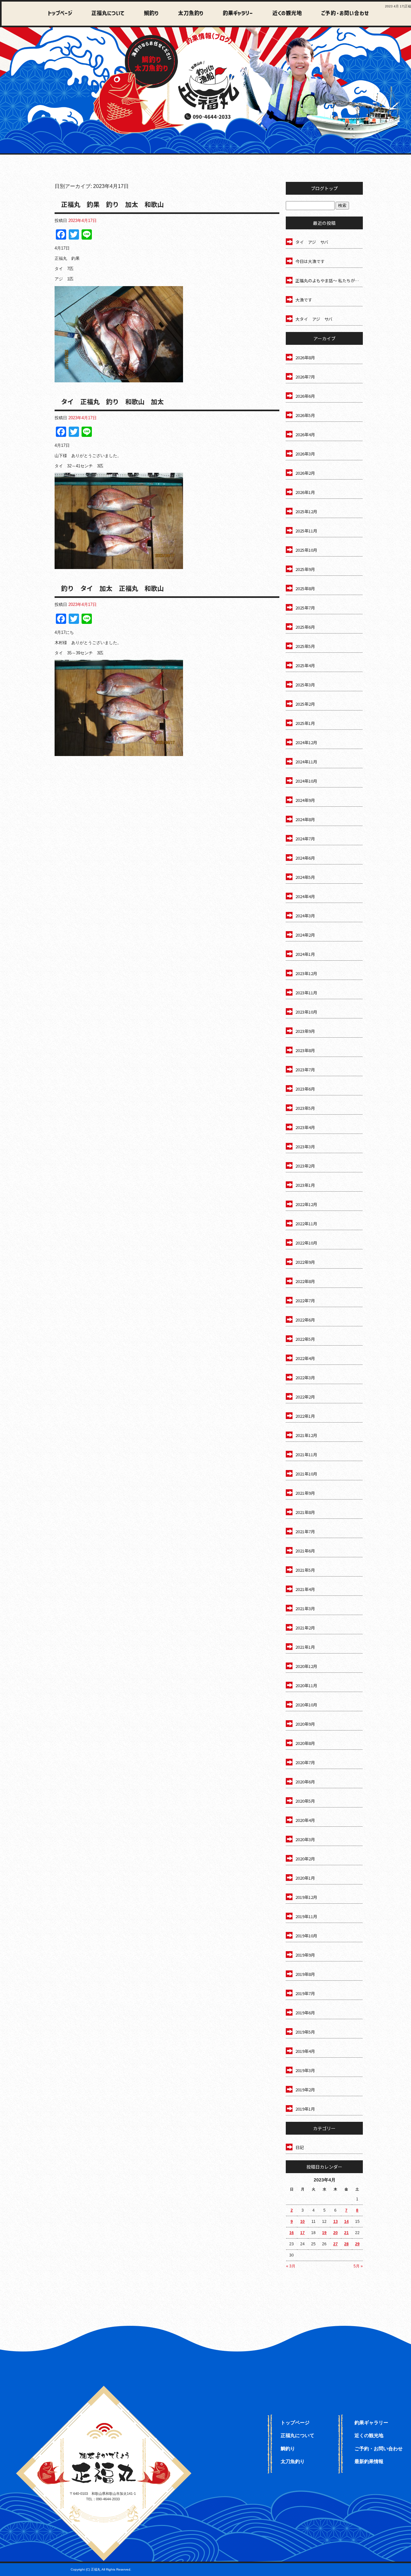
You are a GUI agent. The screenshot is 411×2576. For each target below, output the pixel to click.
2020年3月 (305, 1839)
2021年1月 (305, 1647)
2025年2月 (305, 704)
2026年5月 (305, 415)
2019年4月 (305, 2051)
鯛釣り (148, 14)
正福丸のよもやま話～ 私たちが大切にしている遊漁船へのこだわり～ (329, 281)
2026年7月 (305, 377)
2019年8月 (305, 1974)
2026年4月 (305, 434)
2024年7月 (305, 839)
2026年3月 (305, 454)
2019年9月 (305, 1955)
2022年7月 (305, 1301)
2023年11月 (306, 993)
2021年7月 (305, 1531)
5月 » (358, 2266)
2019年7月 (305, 1993)
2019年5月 (305, 2032)
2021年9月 (305, 1493)
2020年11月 (306, 1685)
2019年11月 (306, 1916)
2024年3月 (305, 916)
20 (336, 2233)
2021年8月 (305, 1512)
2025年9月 (305, 569)
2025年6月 (305, 627)
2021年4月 (305, 1589)
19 (324, 2233)
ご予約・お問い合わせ (344, 14)
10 (302, 2222)
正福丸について (106, 14)
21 (346, 2233)
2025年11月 (306, 531)
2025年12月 (306, 511)
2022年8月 (305, 1281)
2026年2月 (305, 473)
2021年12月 (306, 1435)
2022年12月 (306, 1204)
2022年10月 (306, 1243)
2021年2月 (305, 1628)
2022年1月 (305, 1416)
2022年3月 (305, 1377)
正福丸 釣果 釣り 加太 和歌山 (112, 204)
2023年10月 (306, 1012)
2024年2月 (305, 935)
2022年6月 (305, 1320)
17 (302, 2233)
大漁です (304, 300)
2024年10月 (306, 781)
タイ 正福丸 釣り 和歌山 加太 (112, 401)
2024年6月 (305, 858)
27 (336, 2244)
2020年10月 (306, 1705)
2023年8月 (305, 1050)
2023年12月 (306, 973)
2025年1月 (305, 723)
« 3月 (291, 2266)
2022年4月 (305, 1358)
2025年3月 (305, 685)
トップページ (60, 14)
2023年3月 (305, 1147)
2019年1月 (305, 2109)
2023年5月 (305, 1108)
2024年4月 (305, 896)
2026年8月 (305, 357)
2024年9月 (305, 800)
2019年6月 (305, 2013)
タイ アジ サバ (312, 242)
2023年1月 (305, 1185)
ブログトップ (324, 188)
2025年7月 (305, 608)
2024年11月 (306, 762)
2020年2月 (305, 1859)
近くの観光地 (282, 14)
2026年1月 (305, 492)
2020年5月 (305, 1801)
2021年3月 (305, 1608)
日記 (300, 2147)
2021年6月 (305, 1551)
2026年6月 (305, 396)
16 (292, 2233)
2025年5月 (305, 646)
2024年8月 (305, 819)
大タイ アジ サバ (314, 319)
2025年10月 (306, 550)
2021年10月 (306, 1474)
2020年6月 (305, 1782)
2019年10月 (306, 1936)
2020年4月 (305, 1820)
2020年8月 (305, 1743)
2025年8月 (305, 588)
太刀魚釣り (187, 14)
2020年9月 (305, 1724)
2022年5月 (305, 1339)
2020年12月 (306, 1666)
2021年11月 (306, 1454)
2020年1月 (305, 1878)
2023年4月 (305, 1127)
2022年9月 (305, 1262)
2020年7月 (305, 1762)
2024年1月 (305, 954)
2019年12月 (306, 1897)
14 (346, 2222)
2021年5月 (305, 1570)
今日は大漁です (310, 261)
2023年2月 (305, 1166)
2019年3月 (305, 2070)
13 (336, 2222)
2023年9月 (305, 1031)
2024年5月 (305, 877)
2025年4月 (305, 665)
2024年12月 (306, 742)
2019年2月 (305, 2090)
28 (346, 2244)
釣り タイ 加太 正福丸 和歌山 (112, 588)
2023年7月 (305, 1070)
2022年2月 (305, 1397)
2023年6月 (305, 1089)
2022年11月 (306, 1224)
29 (357, 2244)
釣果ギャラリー (234, 14)
